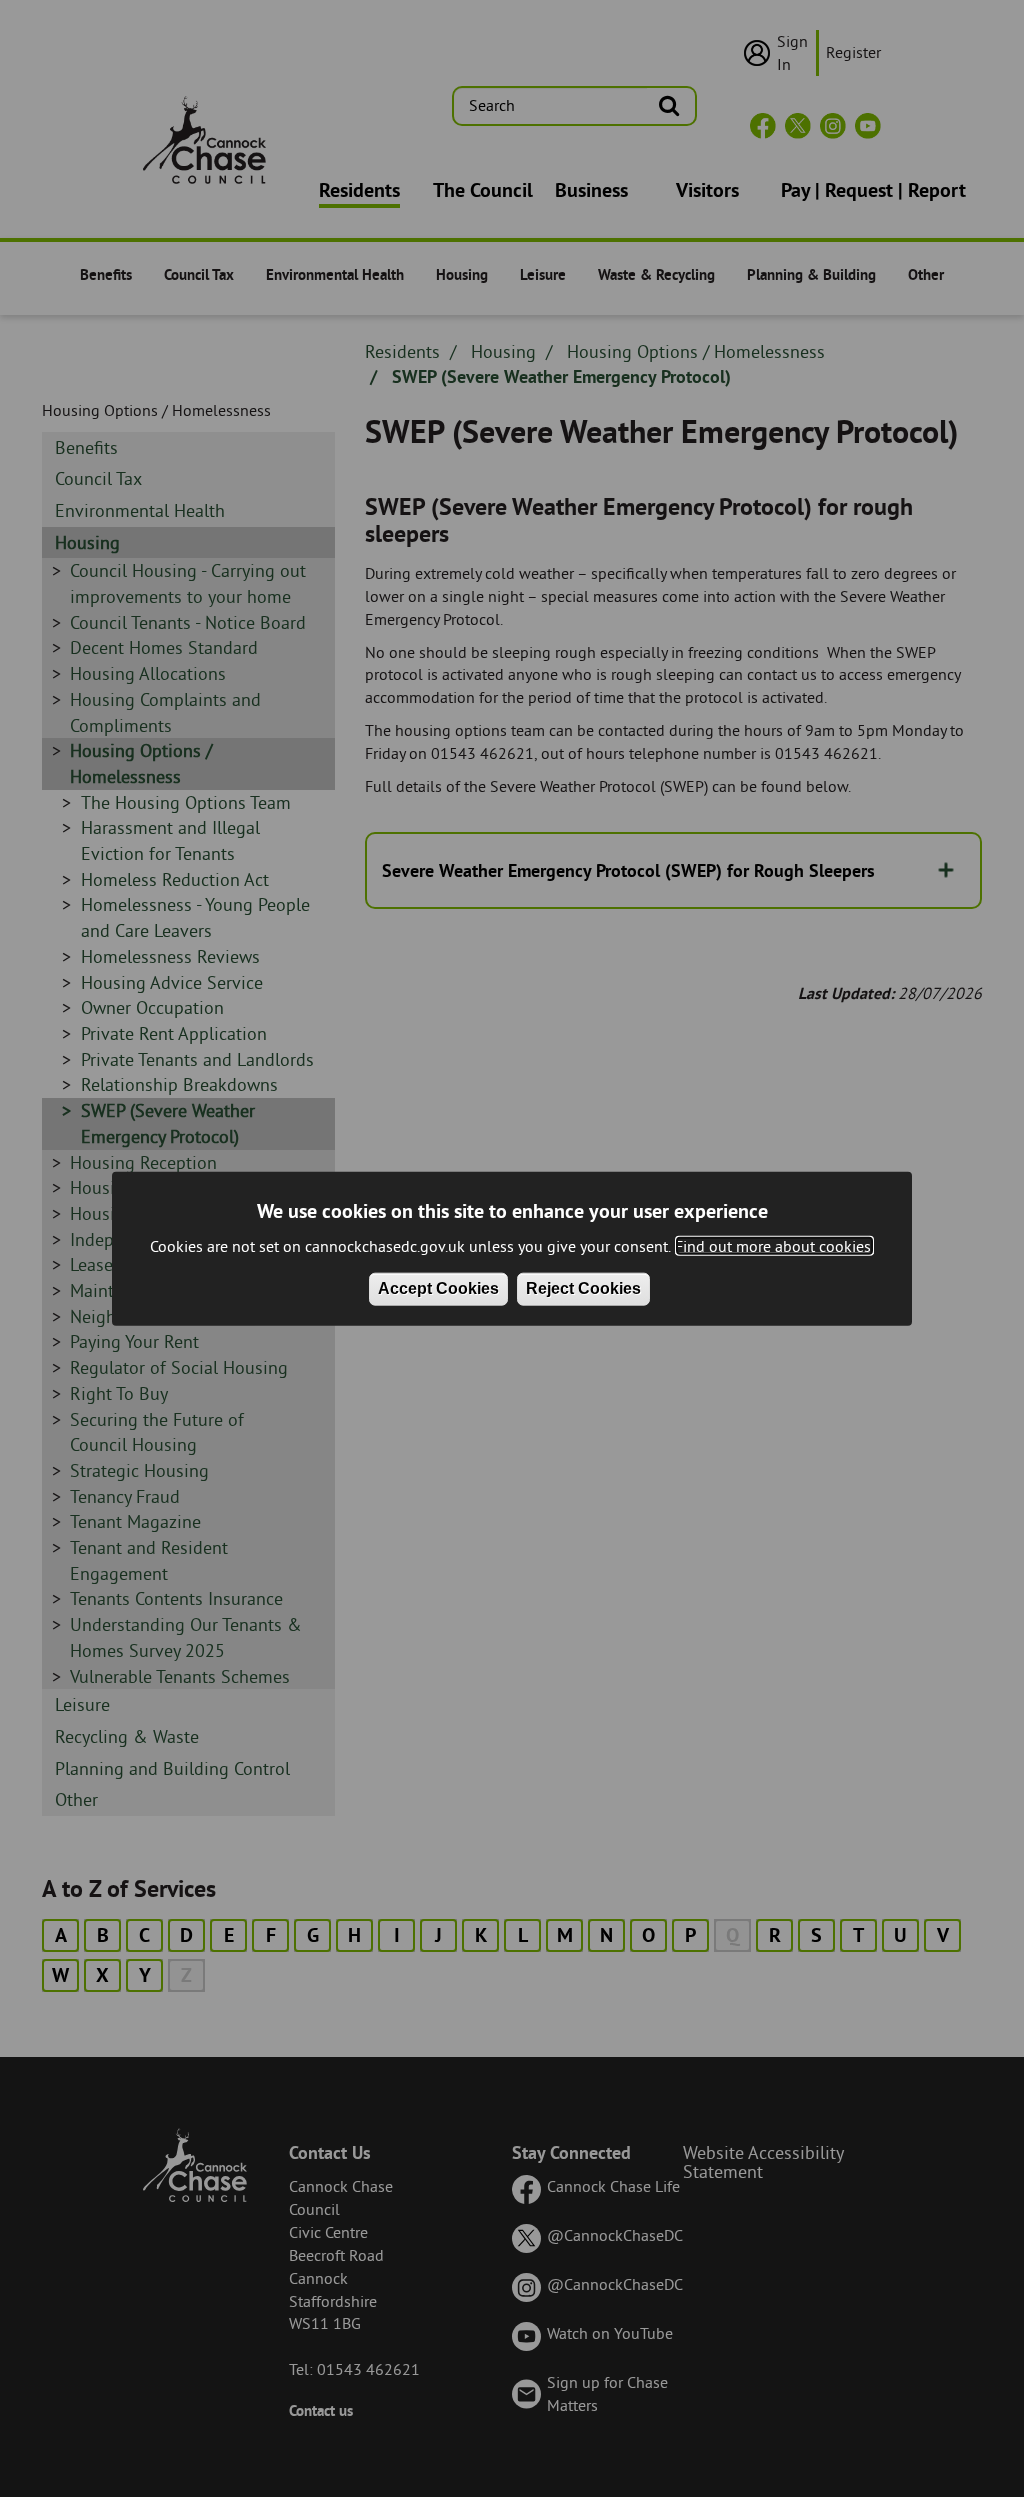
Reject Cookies (583, 1288)
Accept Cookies (438, 1288)
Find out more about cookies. (774, 1245)
